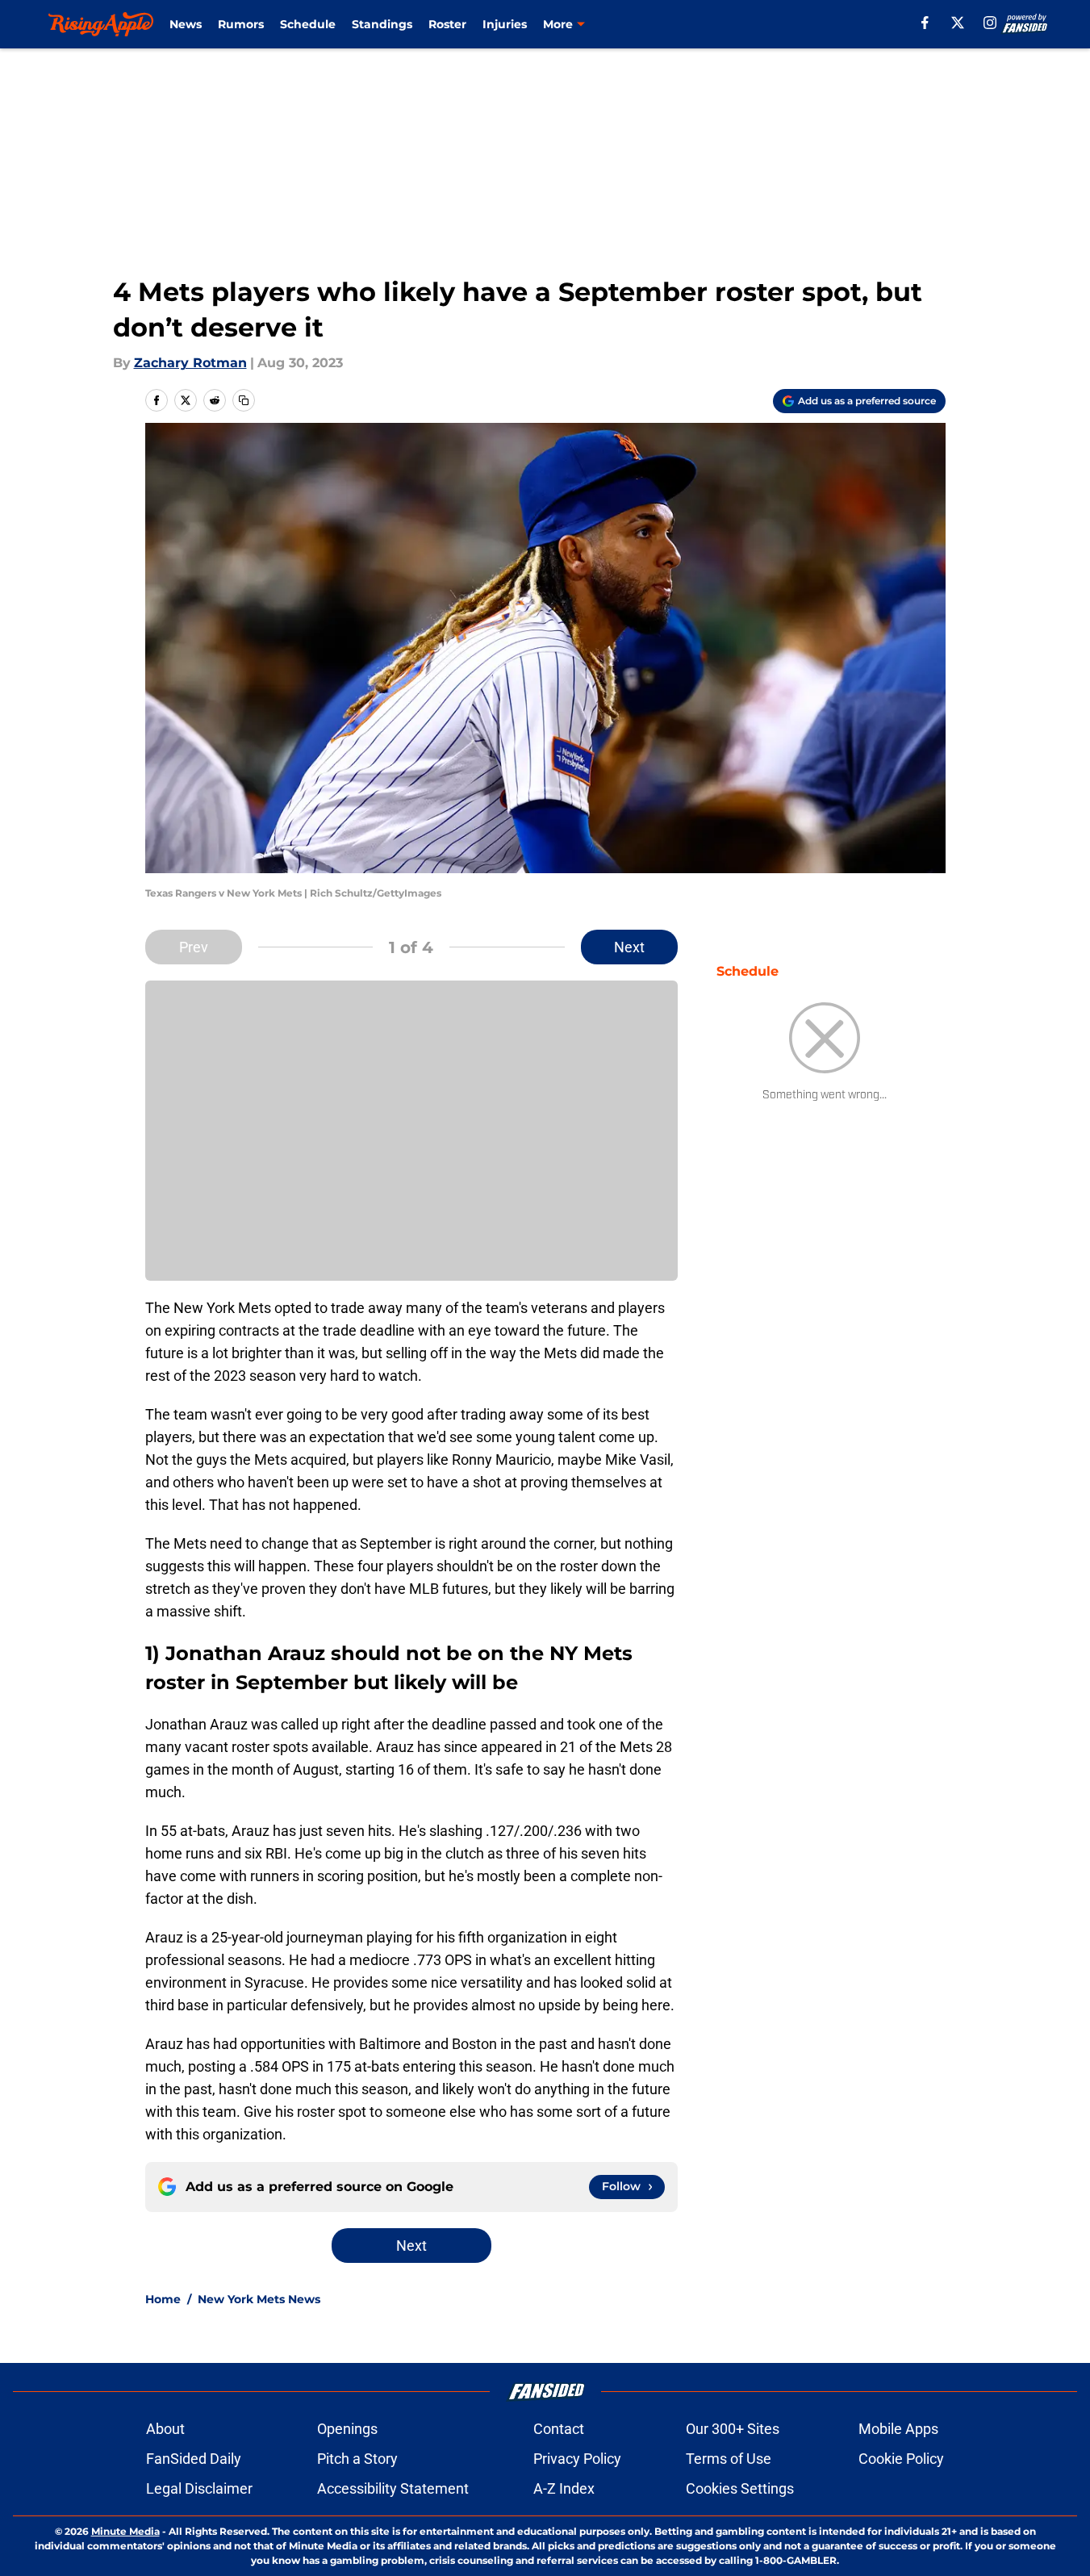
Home (163, 2299)
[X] (958, 23)
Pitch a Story (357, 2459)
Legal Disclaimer (199, 2488)
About (165, 2429)
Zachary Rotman (190, 363)
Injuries (505, 24)
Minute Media (125, 2531)
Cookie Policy (901, 2459)
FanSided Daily (194, 2459)
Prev (194, 947)
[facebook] (925, 23)
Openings (347, 2429)
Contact (559, 2429)
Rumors (241, 24)
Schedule (308, 24)
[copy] (244, 400)
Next (629, 947)
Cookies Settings (740, 2488)
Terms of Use (729, 2459)
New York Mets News (259, 2299)
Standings (382, 24)
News (186, 24)
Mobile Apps (898, 2429)
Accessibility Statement (393, 2488)
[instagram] (990, 23)
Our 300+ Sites (733, 2429)
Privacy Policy (577, 2459)
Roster (447, 24)
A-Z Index (564, 2488)
